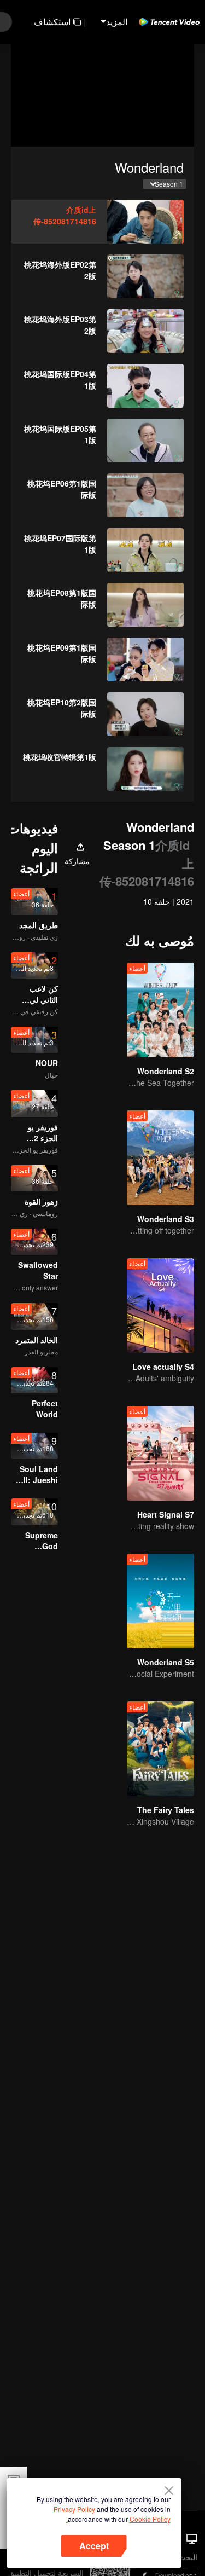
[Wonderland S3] (160, 1158)
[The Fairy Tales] (160, 1749)
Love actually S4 (163, 1367)
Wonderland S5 (166, 1662)
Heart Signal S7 (166, 1514)
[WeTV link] (169, 22)
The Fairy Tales (166, 1810)
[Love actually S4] (160, 1306)
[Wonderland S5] (160, 1601)
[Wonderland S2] (160, 1010)
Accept (94, 2546)
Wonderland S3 (166, 1219)
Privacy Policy (74, 2509)
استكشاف (52, 22)
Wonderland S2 (166, 1071)
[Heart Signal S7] (160, 1453)
